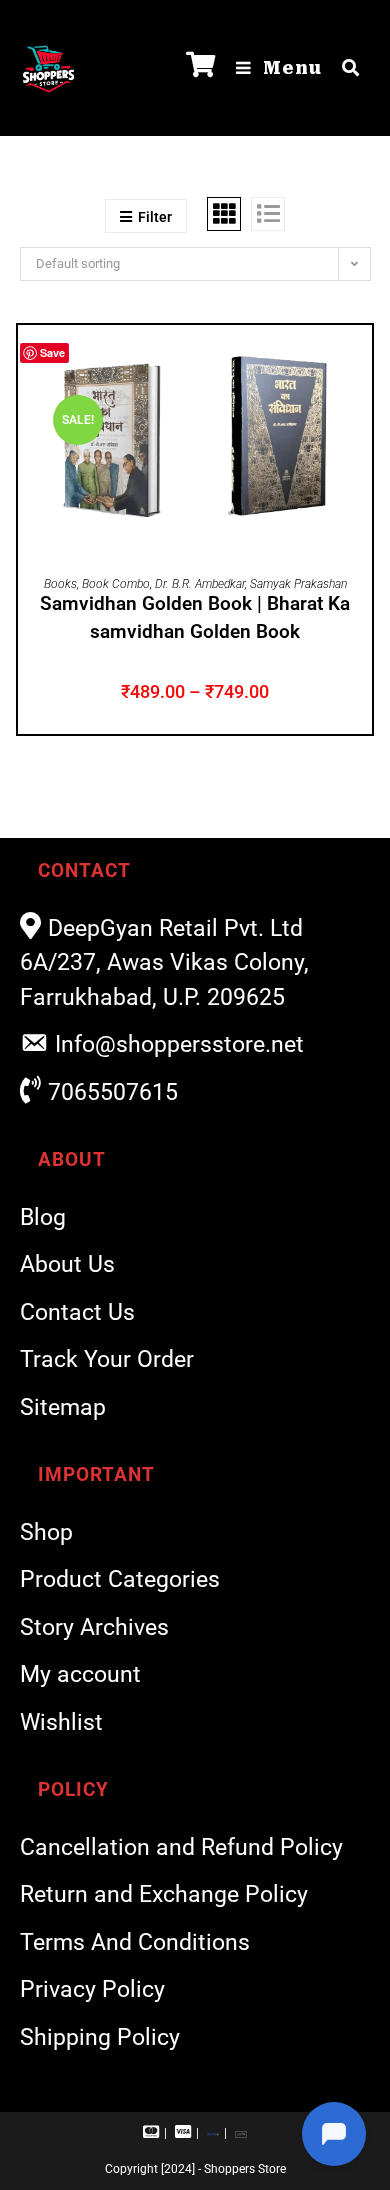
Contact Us (77, 1312)
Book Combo (116, 584)
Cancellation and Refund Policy (181, 1847)
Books (60, 584)
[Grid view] (224, 214)
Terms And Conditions (135, 1942)
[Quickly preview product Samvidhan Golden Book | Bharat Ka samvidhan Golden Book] (362, 360)
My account (80, 1674)
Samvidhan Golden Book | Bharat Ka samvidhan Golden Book (195, 618)
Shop (46, 1532)
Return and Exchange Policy (164, 1894)
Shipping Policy (100, 2037)
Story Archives (94, 1627)
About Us (67, 1264)
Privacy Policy (92, 1989)
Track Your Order (107, 1359)
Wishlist (61, 1722)
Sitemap (63, 1407)
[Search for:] (343, 68)
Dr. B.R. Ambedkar (200, 584)
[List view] (268, 214)
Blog (43, 1217)
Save (52, 352)
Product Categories (120, 1579)
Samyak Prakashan (298, 584)
